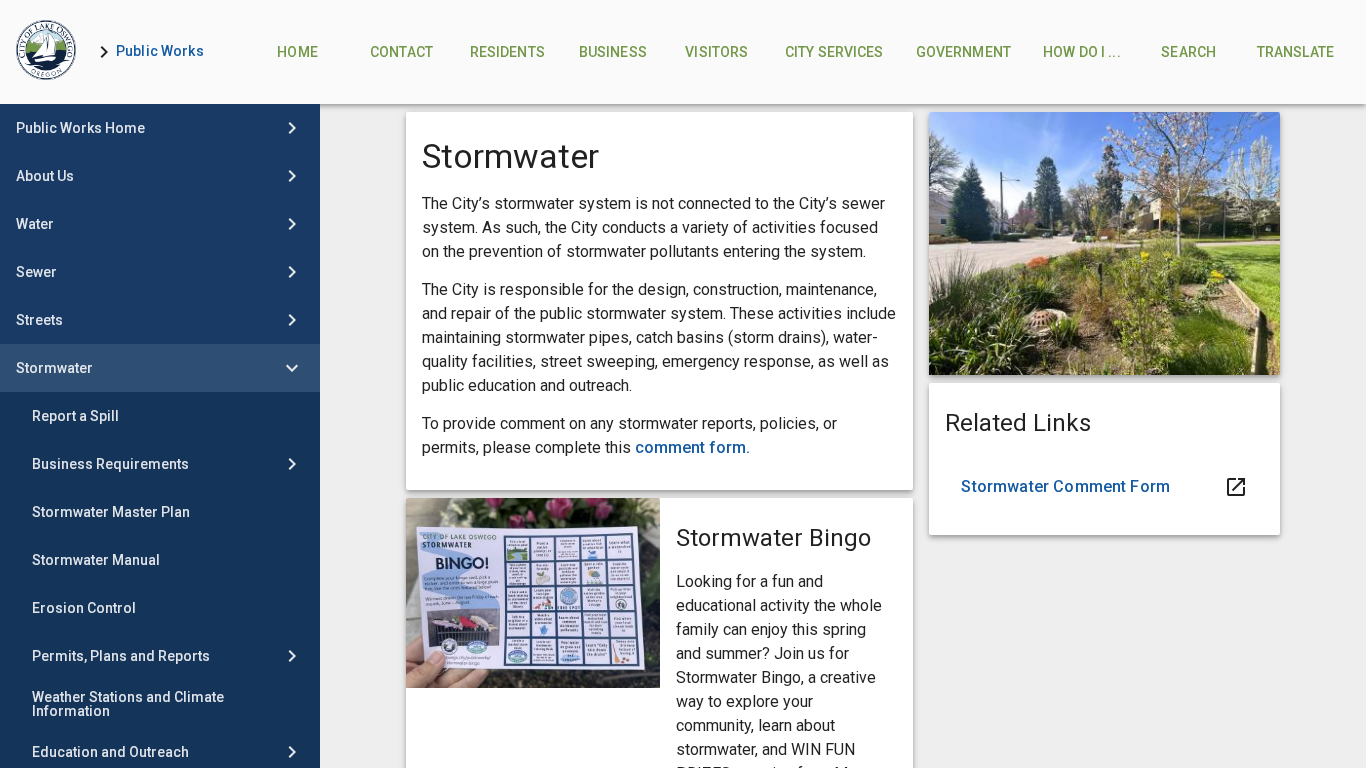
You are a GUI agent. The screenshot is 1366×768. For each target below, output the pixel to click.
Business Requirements (110, 464)
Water (35, 224)
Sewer (36, 272)
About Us (45, 176)
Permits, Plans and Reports (121, 656)
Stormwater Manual (96, 560)
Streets (39, 320)
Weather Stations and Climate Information (128, 704)
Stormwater (54, 368)
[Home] (46, 52)
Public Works (160, 51)
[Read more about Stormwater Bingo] (533, 593)
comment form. (692, 447)
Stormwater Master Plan (111, 512)
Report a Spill (75, 416)
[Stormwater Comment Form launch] (1104, 487)
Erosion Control (84, 608)
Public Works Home (80, 128)
